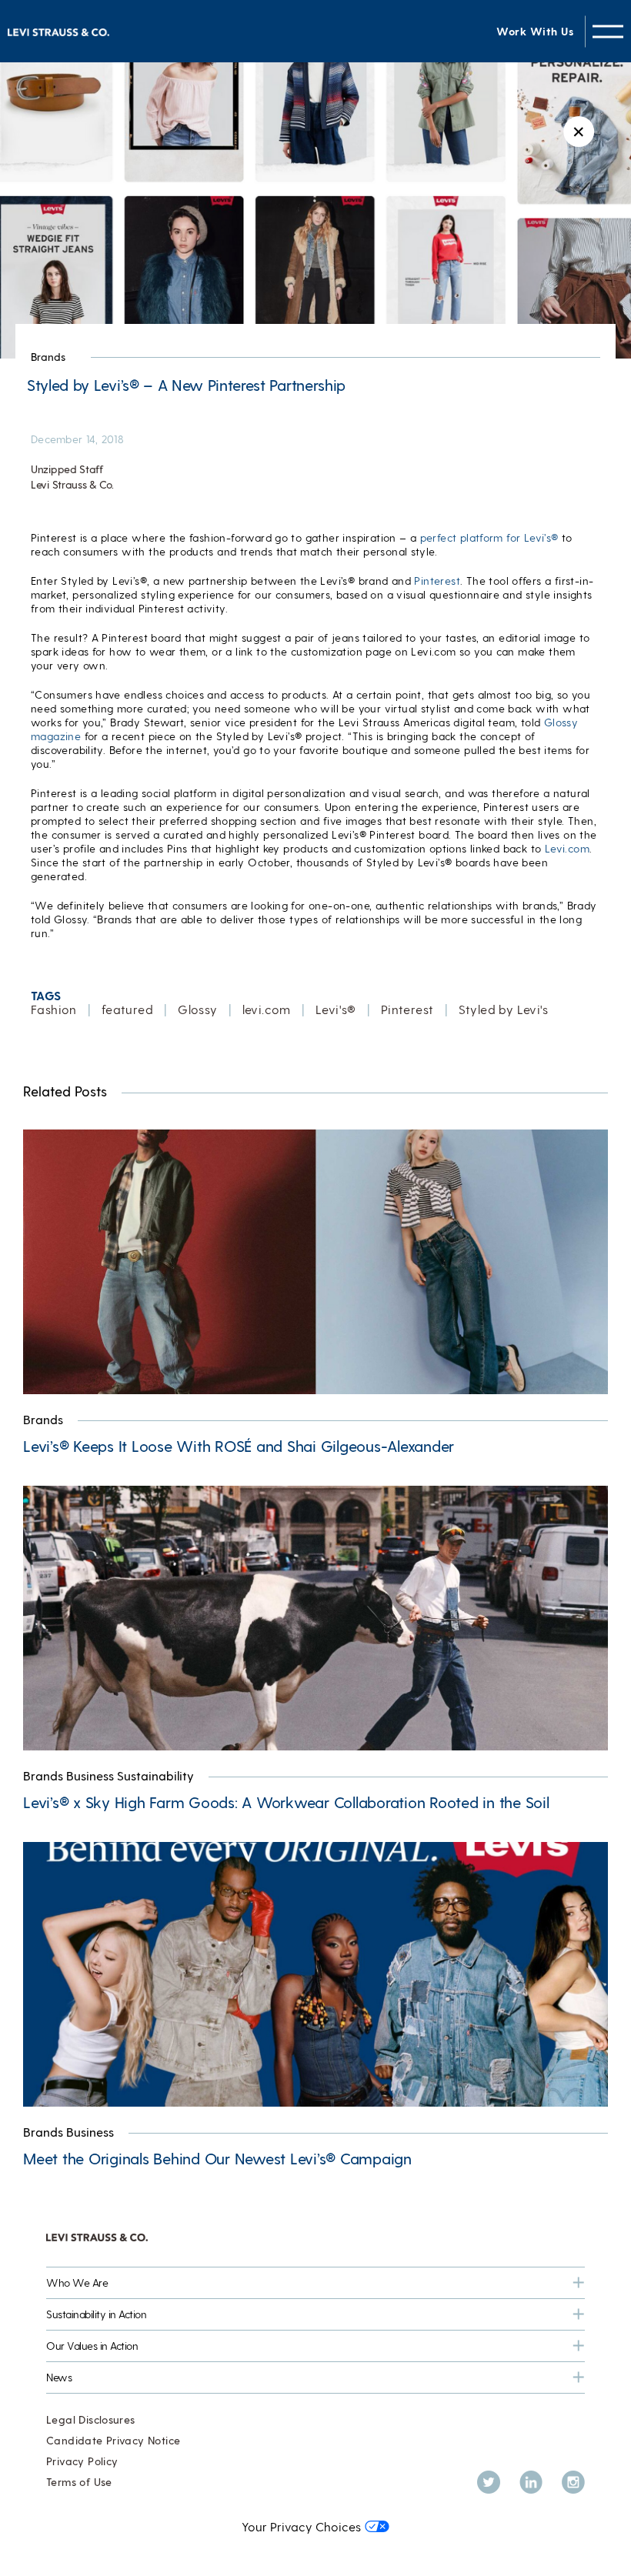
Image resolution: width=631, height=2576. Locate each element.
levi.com (267, 1009)
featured (127, 1009)
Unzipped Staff (67, 469)
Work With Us (535, 31)
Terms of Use (79, 2482)
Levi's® (336, 1009)
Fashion (54, 1009)
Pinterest (437, 581)
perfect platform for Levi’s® (489, 537)
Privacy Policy (82, 2461)
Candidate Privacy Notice (113, 2440)
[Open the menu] (608, 31)
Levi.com (567, 848)
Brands (48, 357)
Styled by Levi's (504, 1009)
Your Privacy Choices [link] (301, 2526)
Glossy (197, 1009)
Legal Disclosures (91, 2419)
